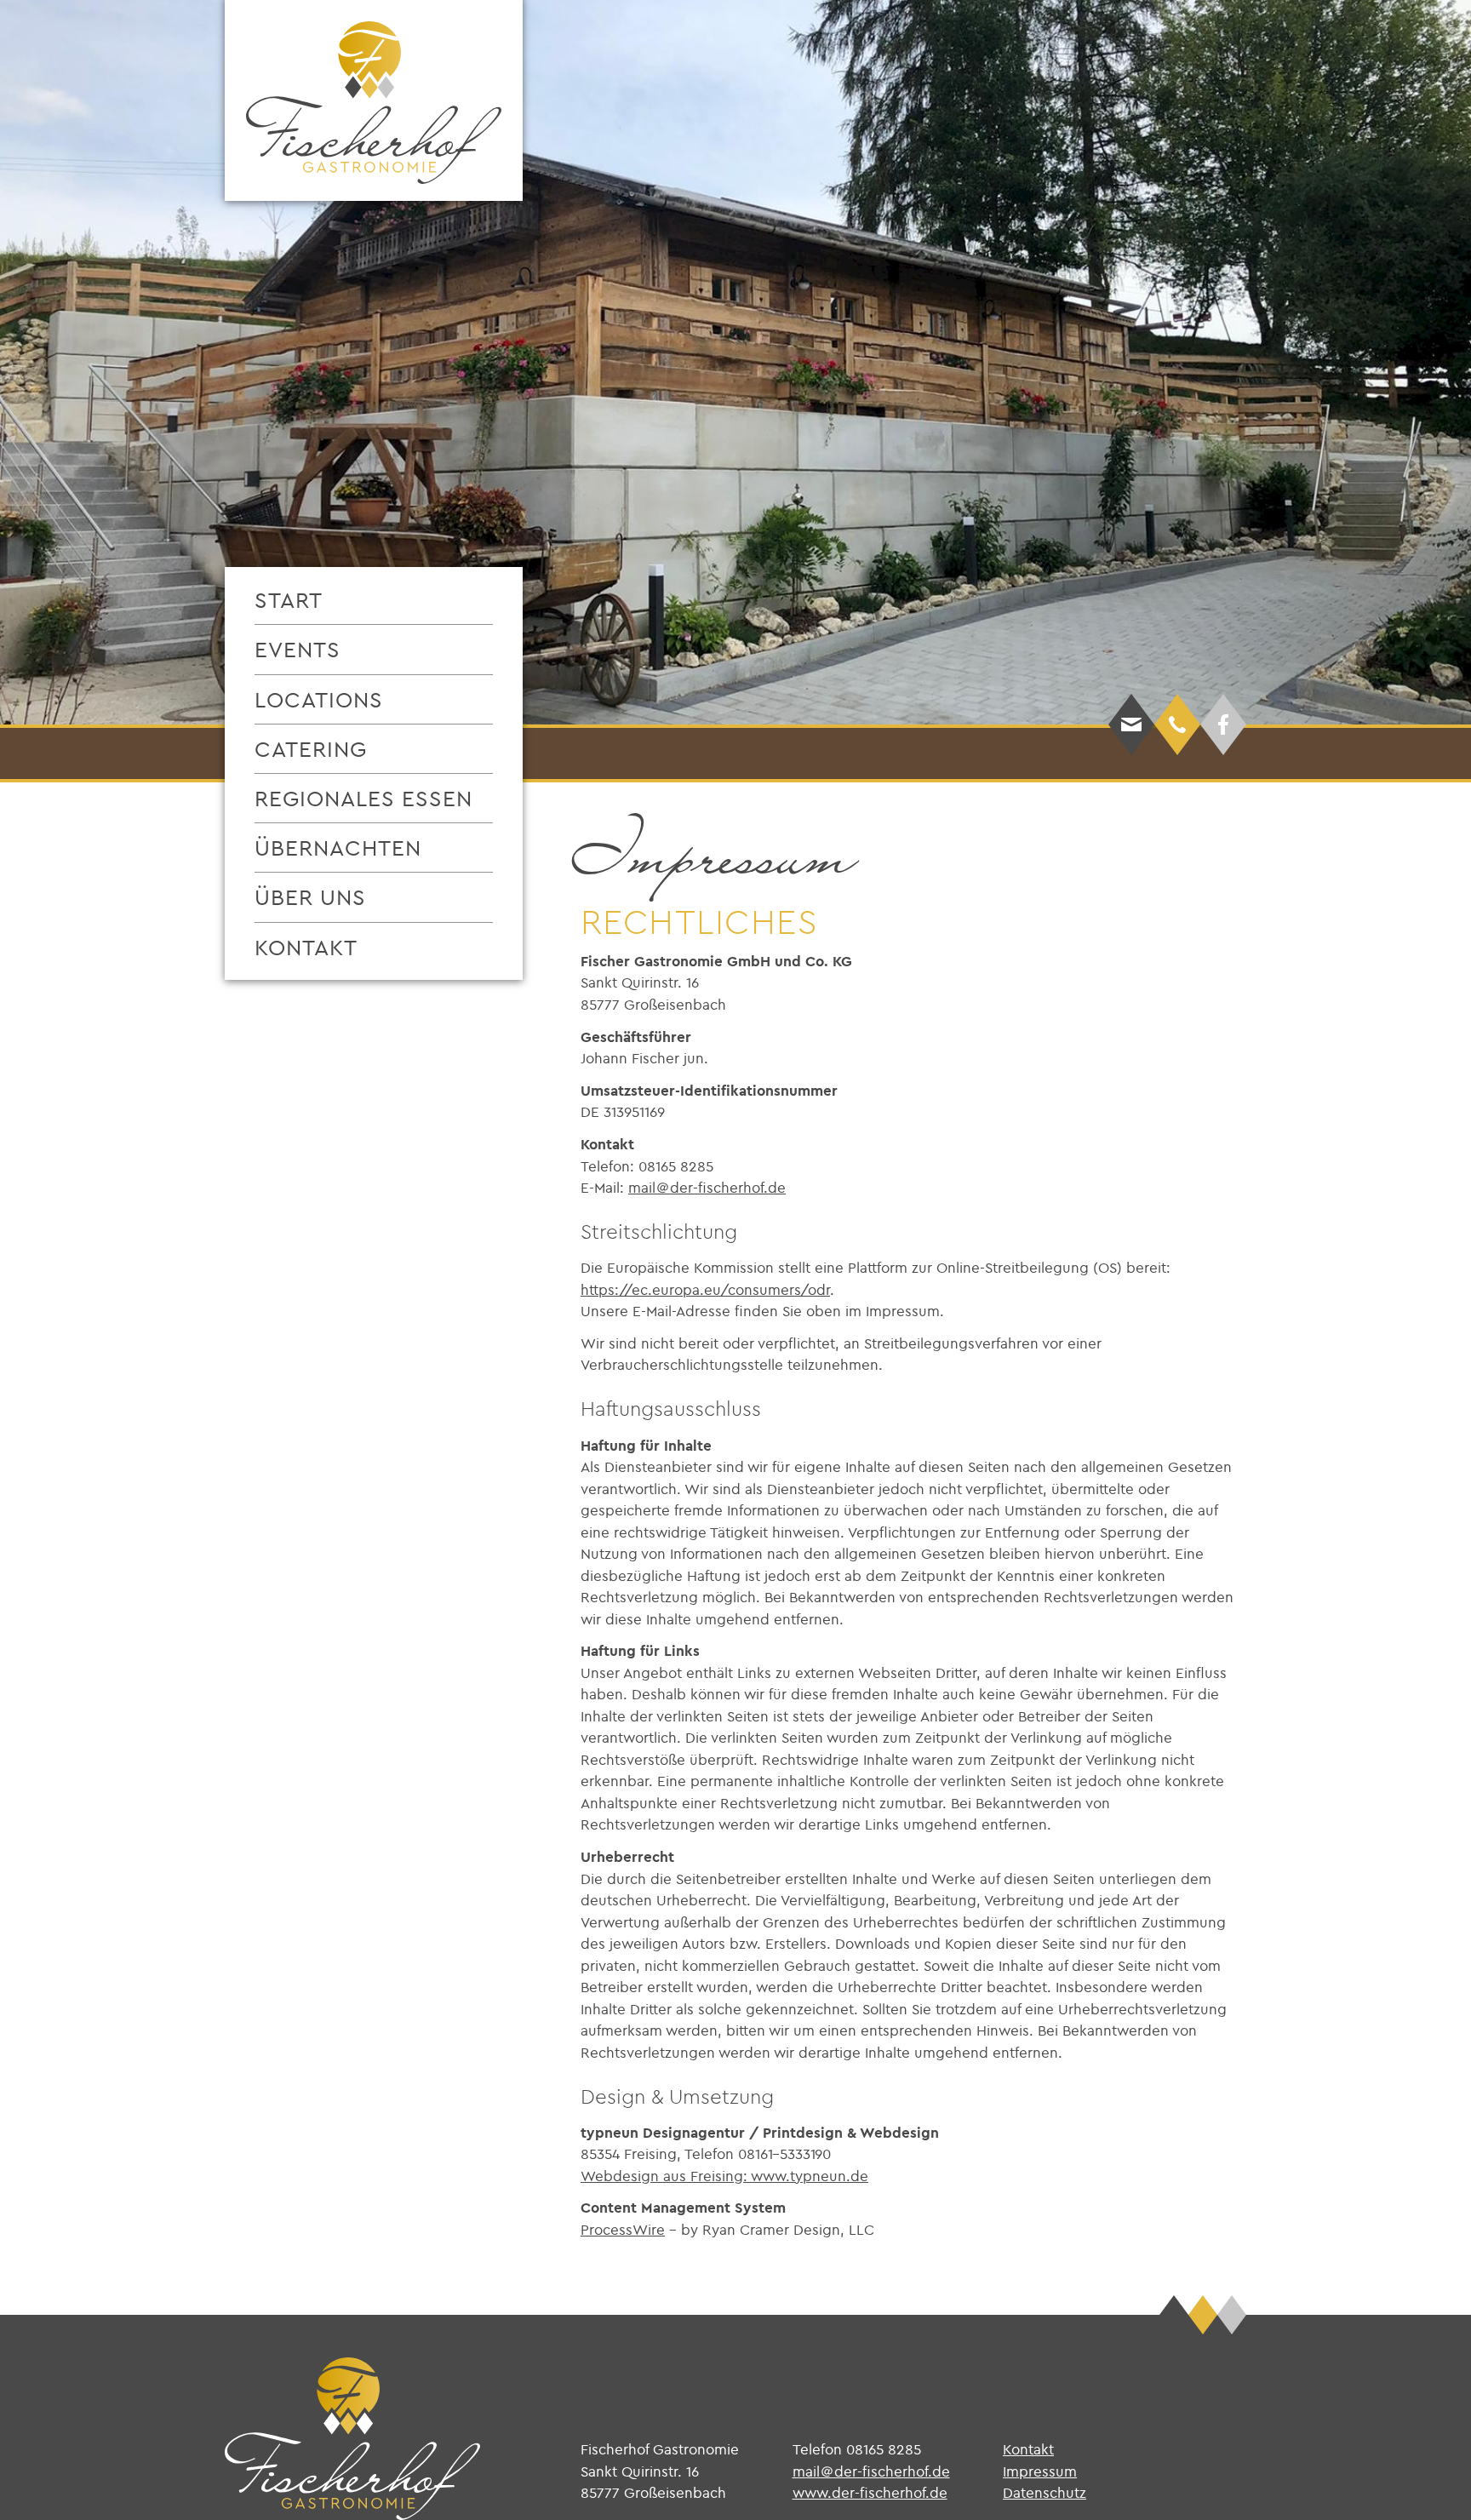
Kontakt (306, 947)
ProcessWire (623, 2229)
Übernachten (338, 848)
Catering (311, 749)
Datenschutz (1045, 2492)
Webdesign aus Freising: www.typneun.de (724, 2176)
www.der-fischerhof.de (870, 2492)
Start (289, 600)
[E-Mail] (1131, 698)
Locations (319, 699)
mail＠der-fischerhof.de (707, 1187)
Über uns (310, 897)
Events (298, 649)
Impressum (1040, 2471)
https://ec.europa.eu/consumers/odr (705, 1289)
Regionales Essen (363, 798)
